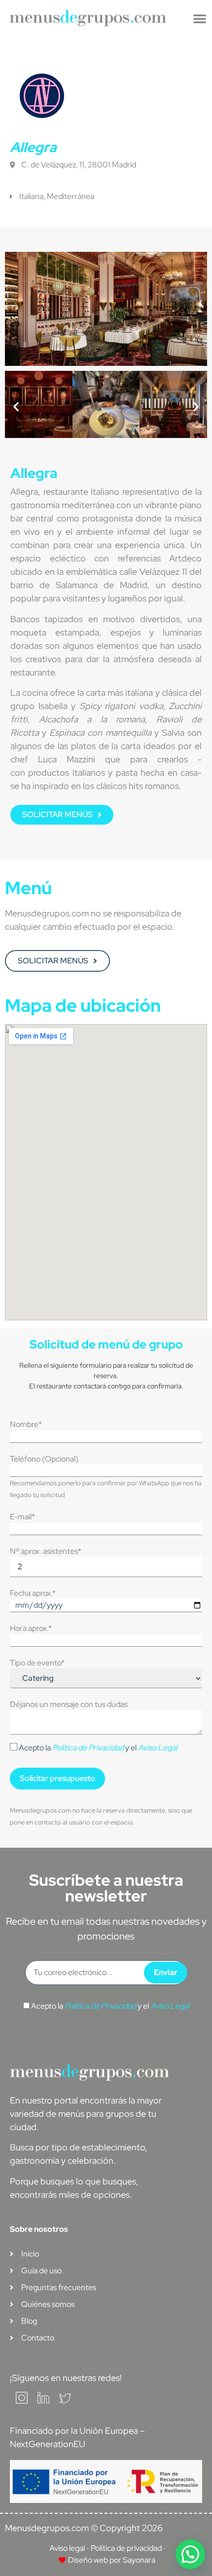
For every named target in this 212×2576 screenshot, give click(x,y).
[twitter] (65, 2401)
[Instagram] (22, 2401)
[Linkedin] (43, 2401)
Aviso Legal (158, 1748)
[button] (200, 18)
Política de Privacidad (88, 1748)
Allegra (33, 147)
